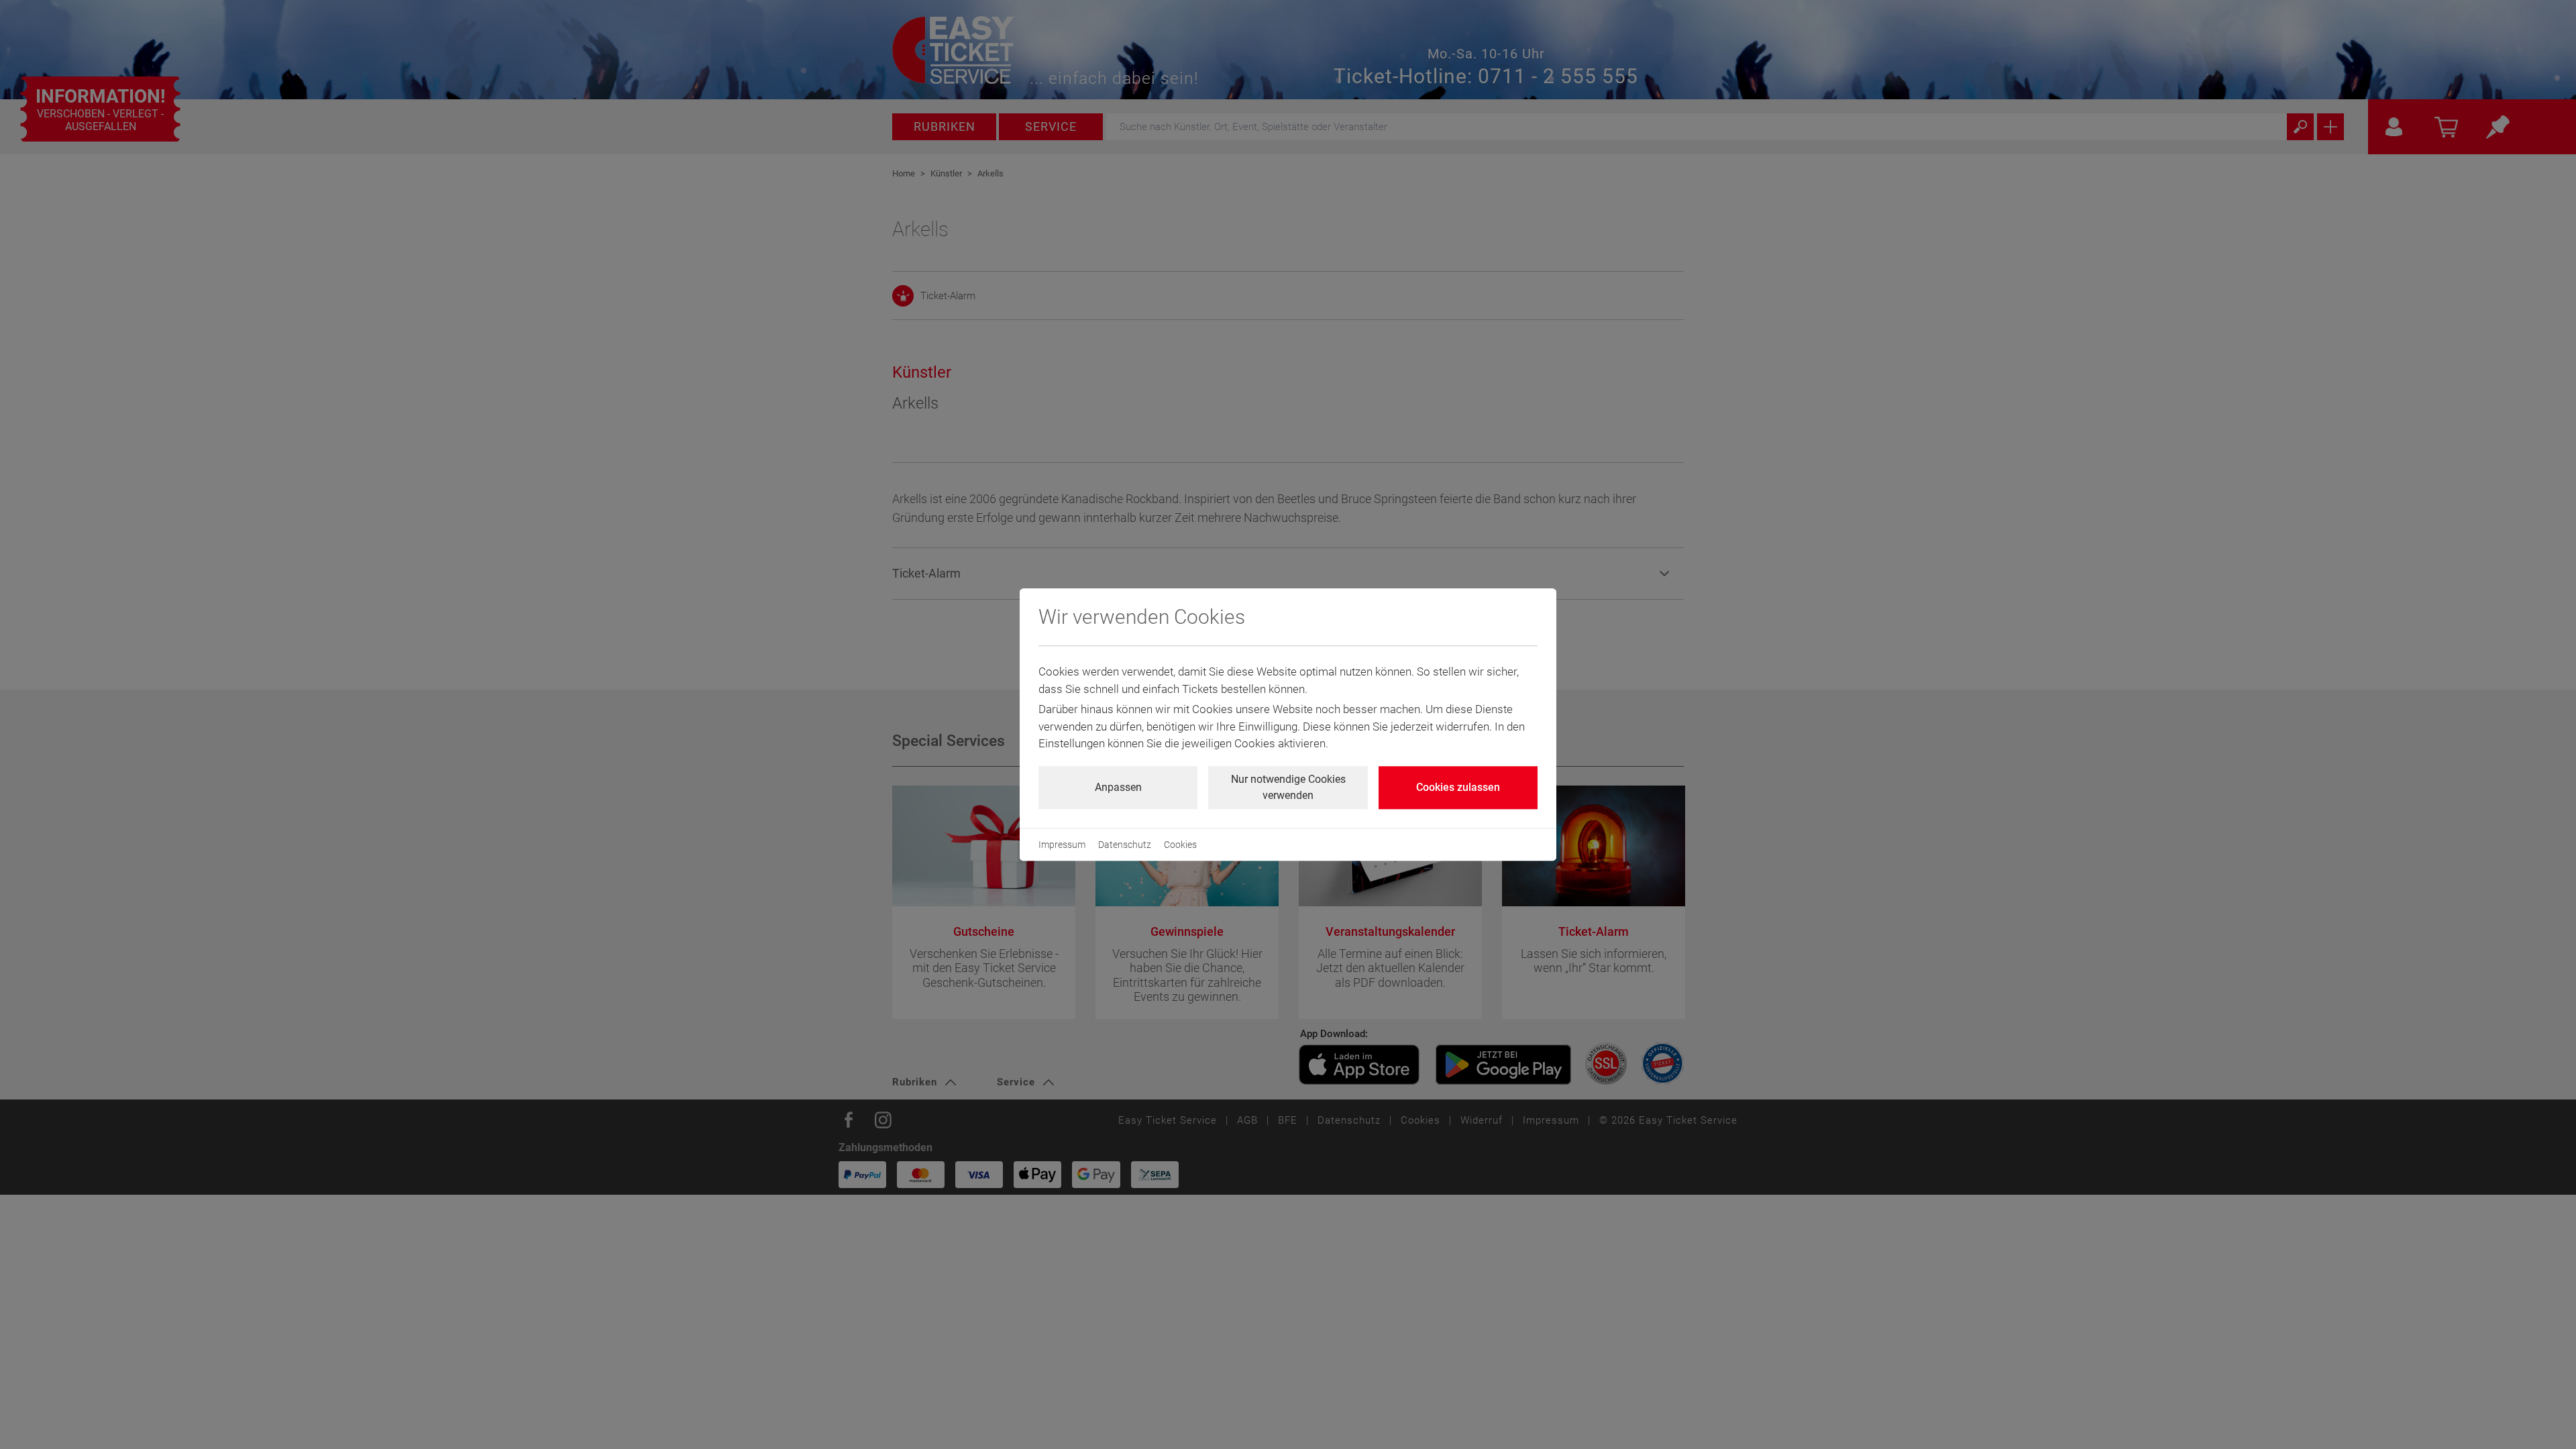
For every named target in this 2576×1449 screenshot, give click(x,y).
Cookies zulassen (1458, 787)
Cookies (1180, 845)
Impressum (1062, 845)
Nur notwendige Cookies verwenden (1288, 787)
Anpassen (1118, 787)
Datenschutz (1125, 845)
